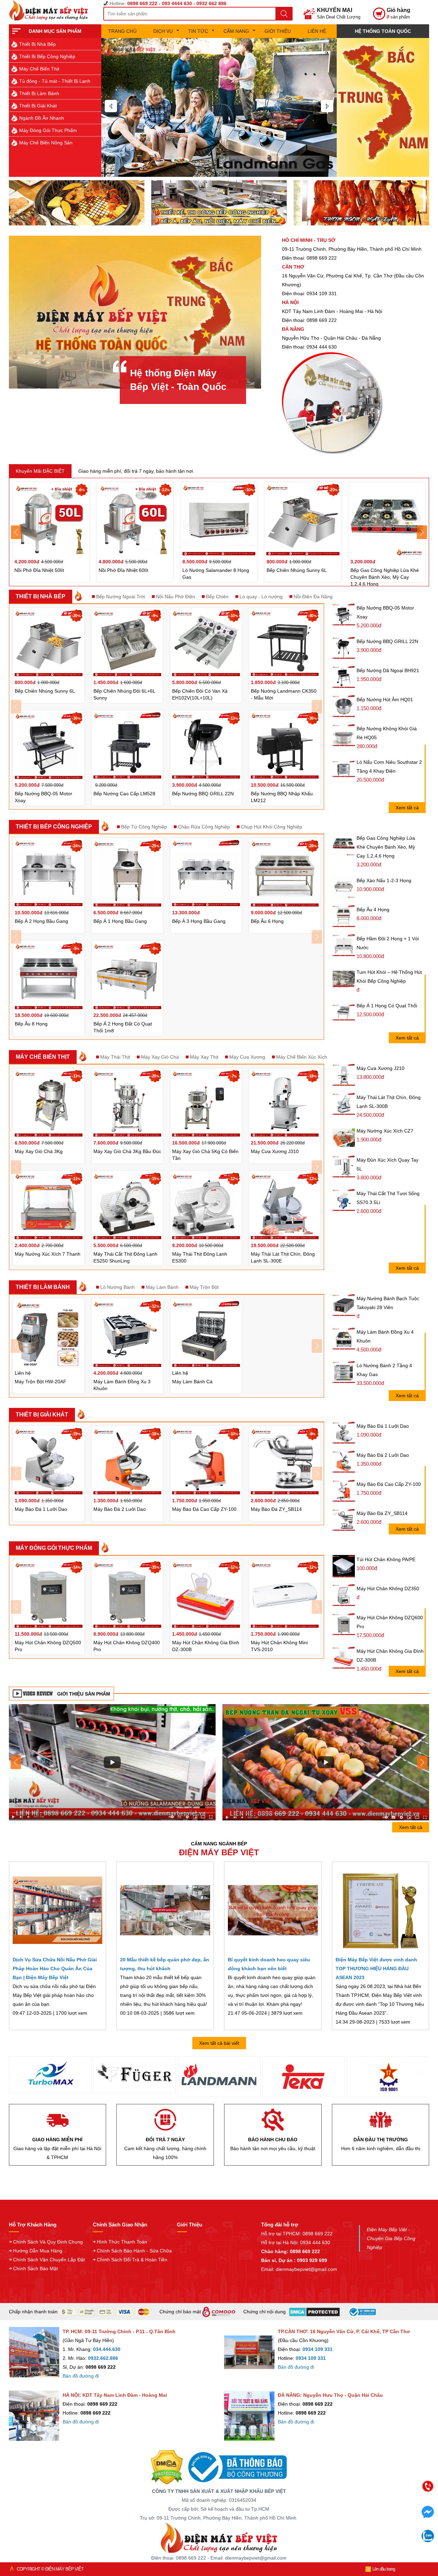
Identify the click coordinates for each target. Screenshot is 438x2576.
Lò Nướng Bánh (118, 1287)
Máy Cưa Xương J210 (381, 1068)
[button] (111, 106)
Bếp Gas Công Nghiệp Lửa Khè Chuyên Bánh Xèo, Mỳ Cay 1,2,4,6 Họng (386, 847)
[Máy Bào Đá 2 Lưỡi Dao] (344, 1462)
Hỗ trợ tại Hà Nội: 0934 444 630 (296, 2242)
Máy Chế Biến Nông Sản (46, 143)
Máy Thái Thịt (115, 1057)
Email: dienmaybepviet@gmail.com (299, 2269)
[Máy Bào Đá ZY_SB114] (344, 1520)
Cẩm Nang (236, 31)
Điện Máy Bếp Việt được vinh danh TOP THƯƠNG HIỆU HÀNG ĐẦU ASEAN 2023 (376, 1969)
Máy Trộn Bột (204, 1287)
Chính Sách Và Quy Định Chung (48, 2242)
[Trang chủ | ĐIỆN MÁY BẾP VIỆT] (51, 10)
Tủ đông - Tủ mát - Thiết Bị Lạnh (55, 81)
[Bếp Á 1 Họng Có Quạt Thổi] (344, 1013)
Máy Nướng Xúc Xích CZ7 (385, 1131)
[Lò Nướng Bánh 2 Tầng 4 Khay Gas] (344, 1372)
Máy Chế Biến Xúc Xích (302, 1057)
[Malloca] (378, 2077)
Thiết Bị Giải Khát (38, 106)
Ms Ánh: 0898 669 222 (375, 2507)
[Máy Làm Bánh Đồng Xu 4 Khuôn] (344, 1339)
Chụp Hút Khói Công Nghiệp (272, 827)
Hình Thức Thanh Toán (122, 2242)
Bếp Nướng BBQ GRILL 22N (387, 641)
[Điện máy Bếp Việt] (219, 2538)
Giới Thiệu (278, 31)
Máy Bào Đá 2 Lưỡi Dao (383, 1455)
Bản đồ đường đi (81, 2376)
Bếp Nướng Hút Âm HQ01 (385, 699)
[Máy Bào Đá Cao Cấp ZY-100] (344, 1491)
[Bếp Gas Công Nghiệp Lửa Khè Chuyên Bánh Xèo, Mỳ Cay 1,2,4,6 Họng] (344, 845)
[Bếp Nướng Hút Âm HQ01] (344, 706)
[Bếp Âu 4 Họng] (344, 916)
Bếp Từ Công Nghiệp (144, 827)
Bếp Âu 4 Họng (373, 910)
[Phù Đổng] (294, 2077)
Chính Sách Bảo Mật (35, 2268)
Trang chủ (122, 31)
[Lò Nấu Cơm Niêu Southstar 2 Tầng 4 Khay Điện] (344, 769)
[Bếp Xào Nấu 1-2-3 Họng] (344, 887)
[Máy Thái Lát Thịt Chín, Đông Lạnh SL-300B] (344, 1104)
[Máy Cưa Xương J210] (344, 1075)
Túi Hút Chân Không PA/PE (386, 1559)
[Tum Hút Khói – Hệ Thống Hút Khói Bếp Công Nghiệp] (344, 979)
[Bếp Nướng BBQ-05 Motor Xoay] (344, 614)
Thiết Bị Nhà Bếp (37, 44)
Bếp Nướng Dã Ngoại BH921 (388, 670)
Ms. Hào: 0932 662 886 (375, 2536)
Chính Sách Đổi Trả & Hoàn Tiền (132, 2260)
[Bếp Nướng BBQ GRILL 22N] (344, 648)
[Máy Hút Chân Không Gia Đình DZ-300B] (344, 1658)
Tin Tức (198, 31)
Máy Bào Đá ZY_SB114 (382, 1513)
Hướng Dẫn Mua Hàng (38, 2251)
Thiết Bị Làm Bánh (39, 93)
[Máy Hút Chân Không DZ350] (344, 1595)
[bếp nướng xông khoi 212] (326, 1762)
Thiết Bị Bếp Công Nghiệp (47, 56)
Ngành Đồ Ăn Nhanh (42, 118)
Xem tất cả (407, 808)
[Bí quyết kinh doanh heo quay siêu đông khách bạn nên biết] (273, 1910)
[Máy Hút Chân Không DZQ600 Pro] (344, 1624)
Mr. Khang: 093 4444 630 (375, 2521)
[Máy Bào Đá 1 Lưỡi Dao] (344, 1433)
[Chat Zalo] (428, 2540)
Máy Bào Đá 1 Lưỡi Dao (383, 1426)
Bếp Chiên (217, 597)
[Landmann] (125, 2077)
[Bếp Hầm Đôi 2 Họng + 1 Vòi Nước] (344, 945)
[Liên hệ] (383, 107)
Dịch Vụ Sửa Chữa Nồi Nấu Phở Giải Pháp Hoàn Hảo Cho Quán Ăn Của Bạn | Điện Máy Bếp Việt (55, 1969)
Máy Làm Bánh (162, 1287)
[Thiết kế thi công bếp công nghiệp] (219, 202)
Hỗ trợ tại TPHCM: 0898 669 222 (297, 2234)
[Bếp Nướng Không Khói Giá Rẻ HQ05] (344, 735)
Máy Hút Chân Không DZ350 (388, 1588)
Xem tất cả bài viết (219, 2043)
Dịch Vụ (163, 31)
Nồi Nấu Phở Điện (176, 597)
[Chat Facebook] (428, 2516)
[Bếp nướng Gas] (219, 107)
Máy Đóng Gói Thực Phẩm (48, 130)
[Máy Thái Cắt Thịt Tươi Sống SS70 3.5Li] (344, 1200)
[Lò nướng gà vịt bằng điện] (361, 202)
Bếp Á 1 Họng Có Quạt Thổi (387, 1006)
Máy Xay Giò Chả (160, 1057)
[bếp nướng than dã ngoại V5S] (112, 1762)
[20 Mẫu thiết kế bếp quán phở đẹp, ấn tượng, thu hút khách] (165, 1910)
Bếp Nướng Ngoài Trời (121, 597)
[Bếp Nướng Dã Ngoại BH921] (344, 677)
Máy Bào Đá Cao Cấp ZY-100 (389, 1484)
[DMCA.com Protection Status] (167, 2467)
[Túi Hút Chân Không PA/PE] (344, 1566)
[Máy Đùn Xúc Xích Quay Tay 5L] (344, 1167)
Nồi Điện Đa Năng (313, 597)
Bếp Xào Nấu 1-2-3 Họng (384, 880)
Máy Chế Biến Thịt (39, 69)
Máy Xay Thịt (204, 1057)
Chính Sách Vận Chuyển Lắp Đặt (49, 2260)
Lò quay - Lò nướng (261, 597)
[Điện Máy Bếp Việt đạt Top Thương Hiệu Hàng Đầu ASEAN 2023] (381, 1910)
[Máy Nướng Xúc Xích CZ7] (344, 1138)
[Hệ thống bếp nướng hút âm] (77, 202)
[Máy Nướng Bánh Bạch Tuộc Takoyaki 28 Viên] (344, 1305)
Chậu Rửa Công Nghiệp (204, 827)
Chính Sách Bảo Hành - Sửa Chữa (134, 2251)
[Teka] (209, 2077)
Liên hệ (317, 31)
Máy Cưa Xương (247, 1057)
